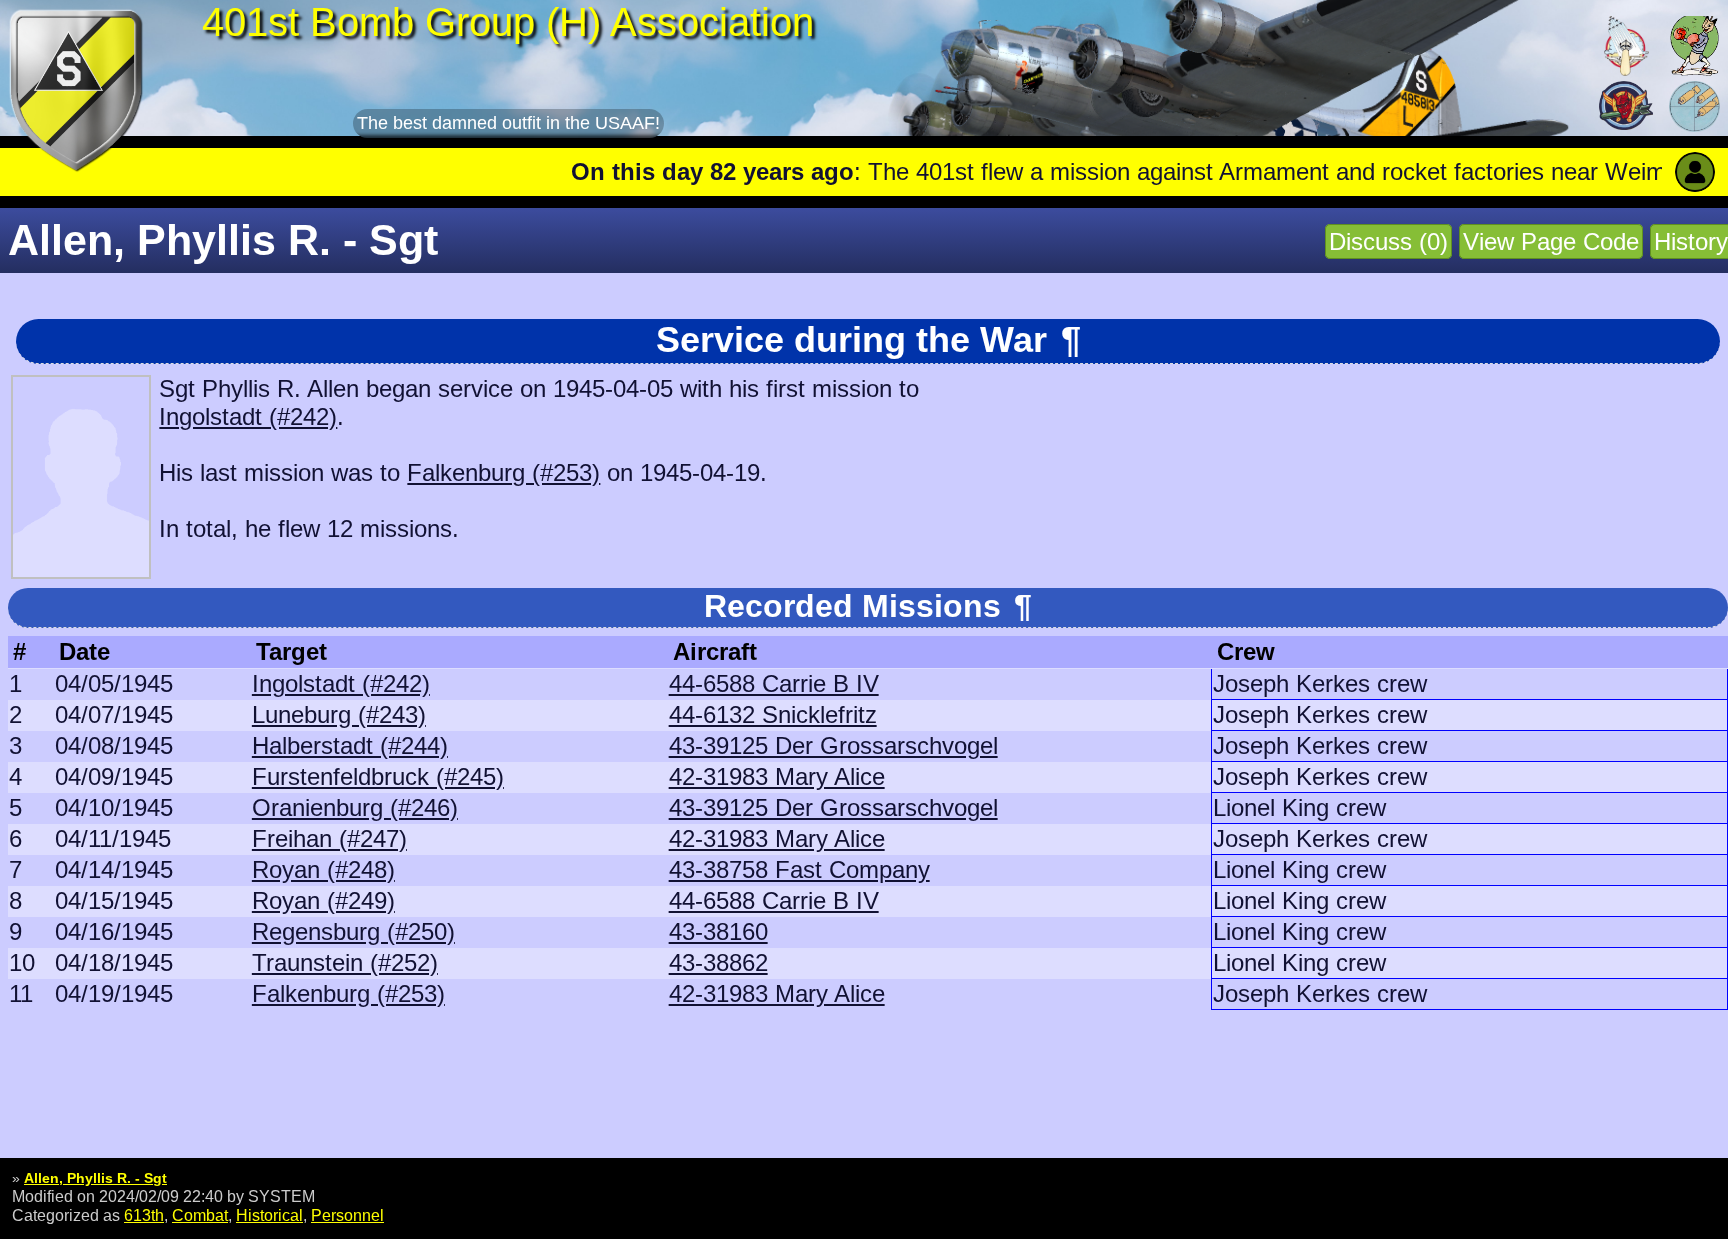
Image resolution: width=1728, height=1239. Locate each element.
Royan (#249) (323, 900)
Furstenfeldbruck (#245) (378, 776)
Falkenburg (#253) (503, 472)
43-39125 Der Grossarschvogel (833, 745)
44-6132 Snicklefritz (773, 714)
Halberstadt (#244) (350, 745)
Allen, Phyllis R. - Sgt (95, 1178)
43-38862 (718, 962)
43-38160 (718, 931)
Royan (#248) (323, 869)
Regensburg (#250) (353, 931)
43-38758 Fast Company (799, 869)
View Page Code (1551, 241)
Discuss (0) (1388, 241)
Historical (269, 1215)
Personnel (347, 1215)
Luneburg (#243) (339, 714)
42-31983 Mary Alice (777, 776)
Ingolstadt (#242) (248, 416)
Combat (200, 1215)
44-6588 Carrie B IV (774, 683)
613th (144, 1215)
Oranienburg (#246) (355, 807)
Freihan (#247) (329, 838)
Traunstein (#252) (345, 962)
